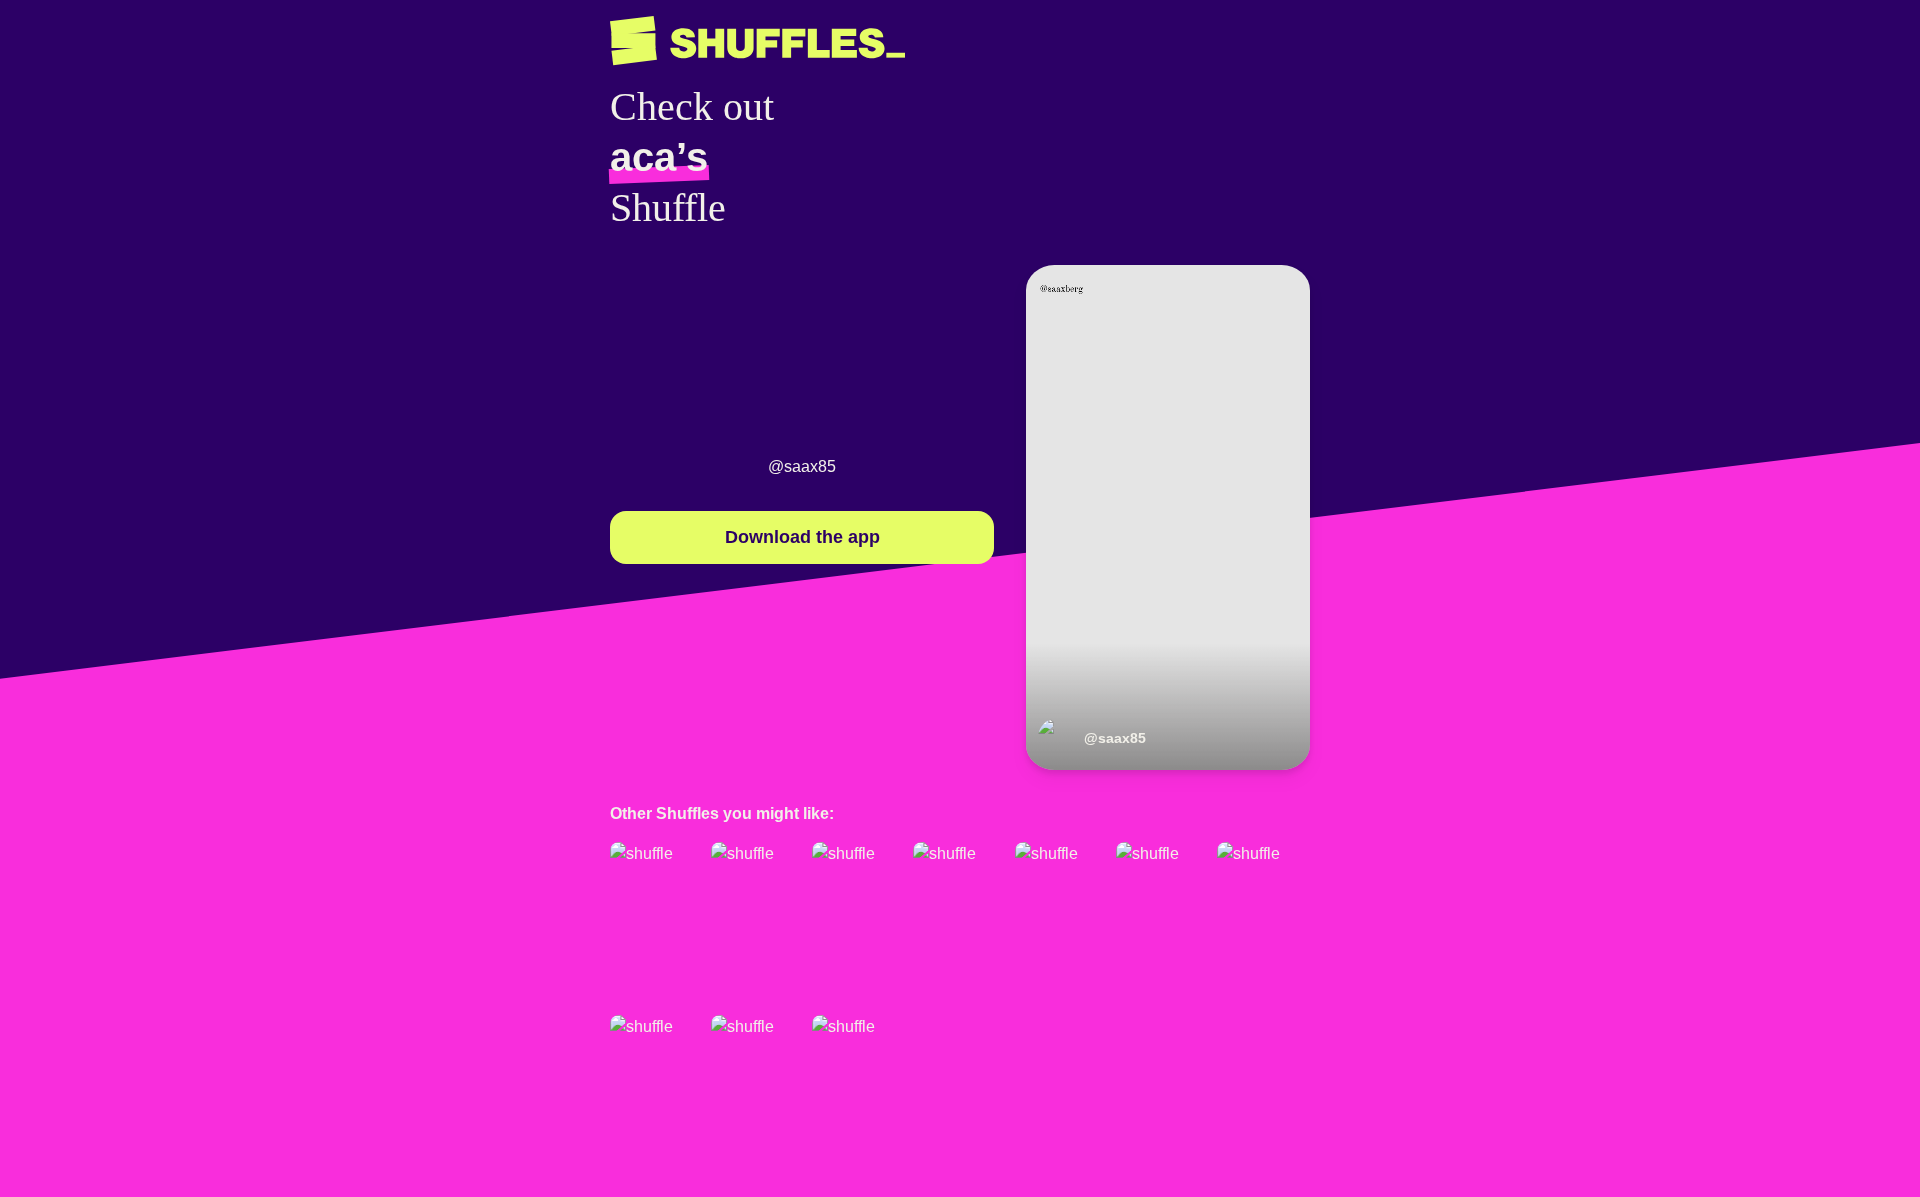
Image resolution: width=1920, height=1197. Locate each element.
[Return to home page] (757, 41)
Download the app (802, 537)
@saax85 (802, 466)
